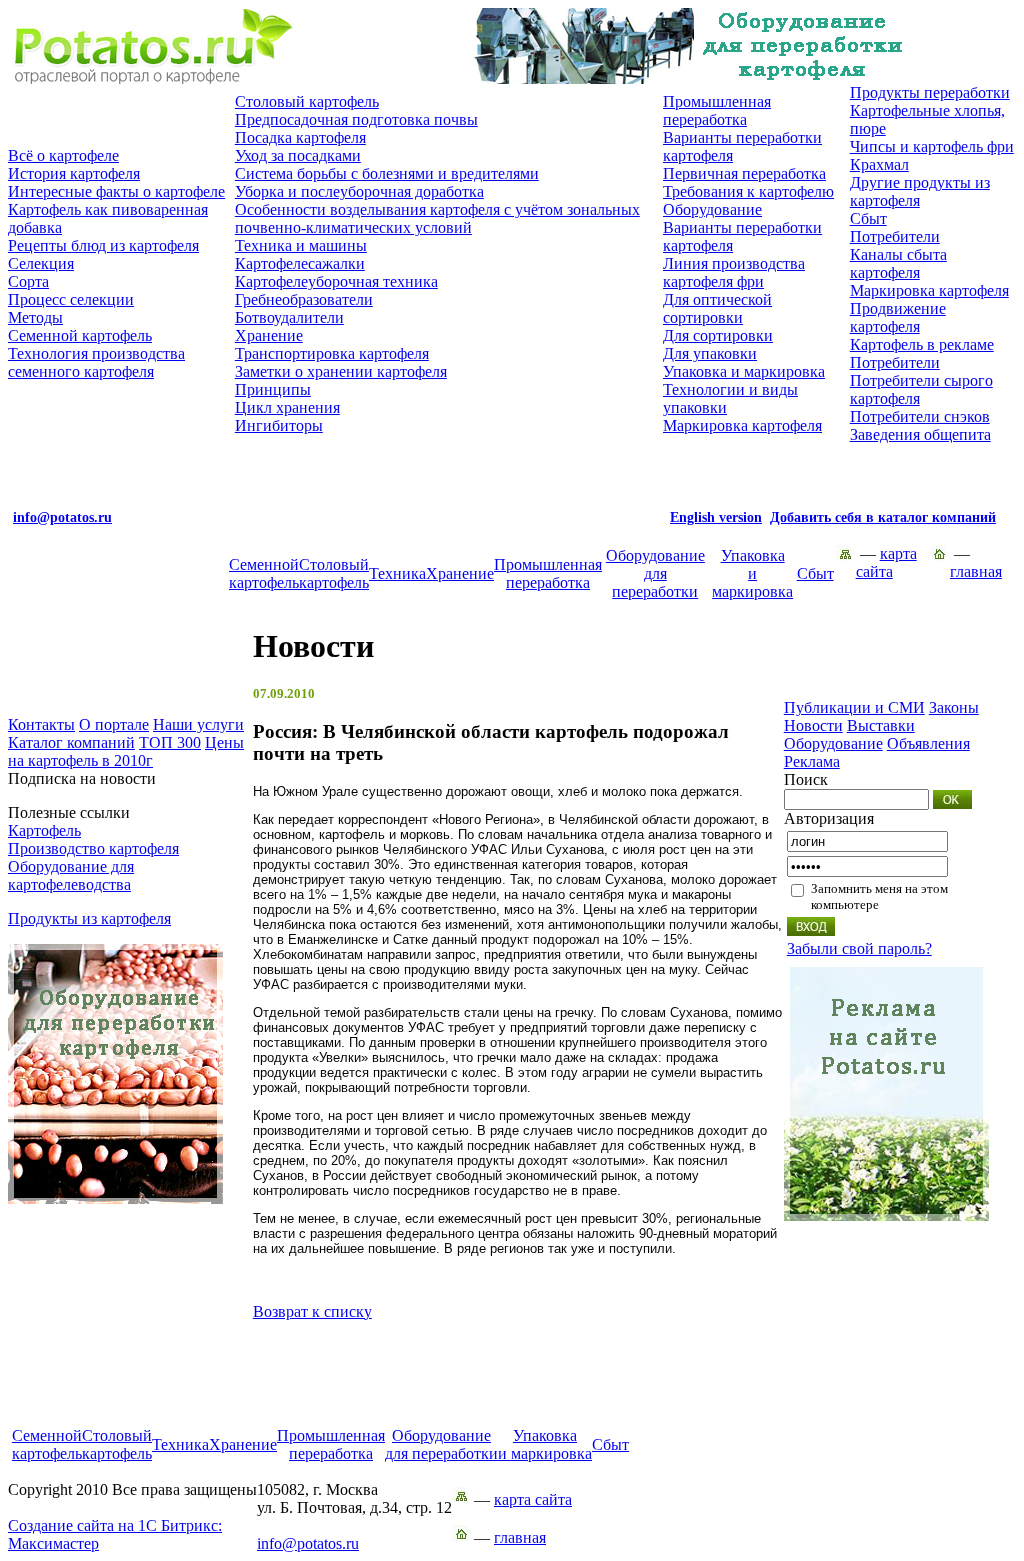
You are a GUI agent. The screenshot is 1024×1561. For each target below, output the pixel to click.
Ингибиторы (279, 425)
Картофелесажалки (300, 263)
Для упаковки (710, 353)
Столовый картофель (307, 101)
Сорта (28, 281)
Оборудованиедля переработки (655, 573)
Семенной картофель (80, 335)
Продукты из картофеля (89, 918)
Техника (397, 573)
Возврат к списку (312, 1311)
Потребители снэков (920, 416)
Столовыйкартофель (334, 573)
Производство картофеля (93, 848)
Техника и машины (301, 245)
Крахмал (879, 164)
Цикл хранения (287, 407)
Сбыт (868, 218)
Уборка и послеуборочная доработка (359, 191)
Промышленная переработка (717, 110)
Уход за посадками (298, 155)
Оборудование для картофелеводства (71, 875)
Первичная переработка (744, 173)
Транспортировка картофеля (332, 353)
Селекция (41, 263)
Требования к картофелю (748, 191)
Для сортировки (718, 335)
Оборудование (712, 209)
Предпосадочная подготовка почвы (356, 119)
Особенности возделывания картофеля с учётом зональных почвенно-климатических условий (437, 218)
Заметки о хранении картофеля (341, 371)
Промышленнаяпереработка (548, 573)
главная (976, 571)
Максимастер (115, 1534)
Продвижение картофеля (898, 317)
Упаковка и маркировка (744, 371)
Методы (35, 317)
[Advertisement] (512, 1382)
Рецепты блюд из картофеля (103, 245)
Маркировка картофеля (742, 425)
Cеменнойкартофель (264, 573)
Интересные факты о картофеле (116, 191)
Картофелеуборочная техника (336, 281)
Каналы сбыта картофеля (898, 263)
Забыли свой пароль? (859, 948)
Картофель (44, 830)
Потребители (895, 236)
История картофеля (74, 173)
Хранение (269, 335)
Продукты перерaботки (930, 92)
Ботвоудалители (289, 317)
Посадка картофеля (300, 137)
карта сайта (886, 562)
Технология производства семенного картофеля (96, 362)
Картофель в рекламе (922, 344)
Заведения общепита (920, 434)
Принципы (273, 389)
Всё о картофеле (63, 155)
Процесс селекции (71, 299)
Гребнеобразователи (304, 299)
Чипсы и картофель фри (932, 146)
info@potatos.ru (308, 1543)
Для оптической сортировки (717, 308)
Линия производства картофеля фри (734, 272)
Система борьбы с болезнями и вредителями (387, 173)
